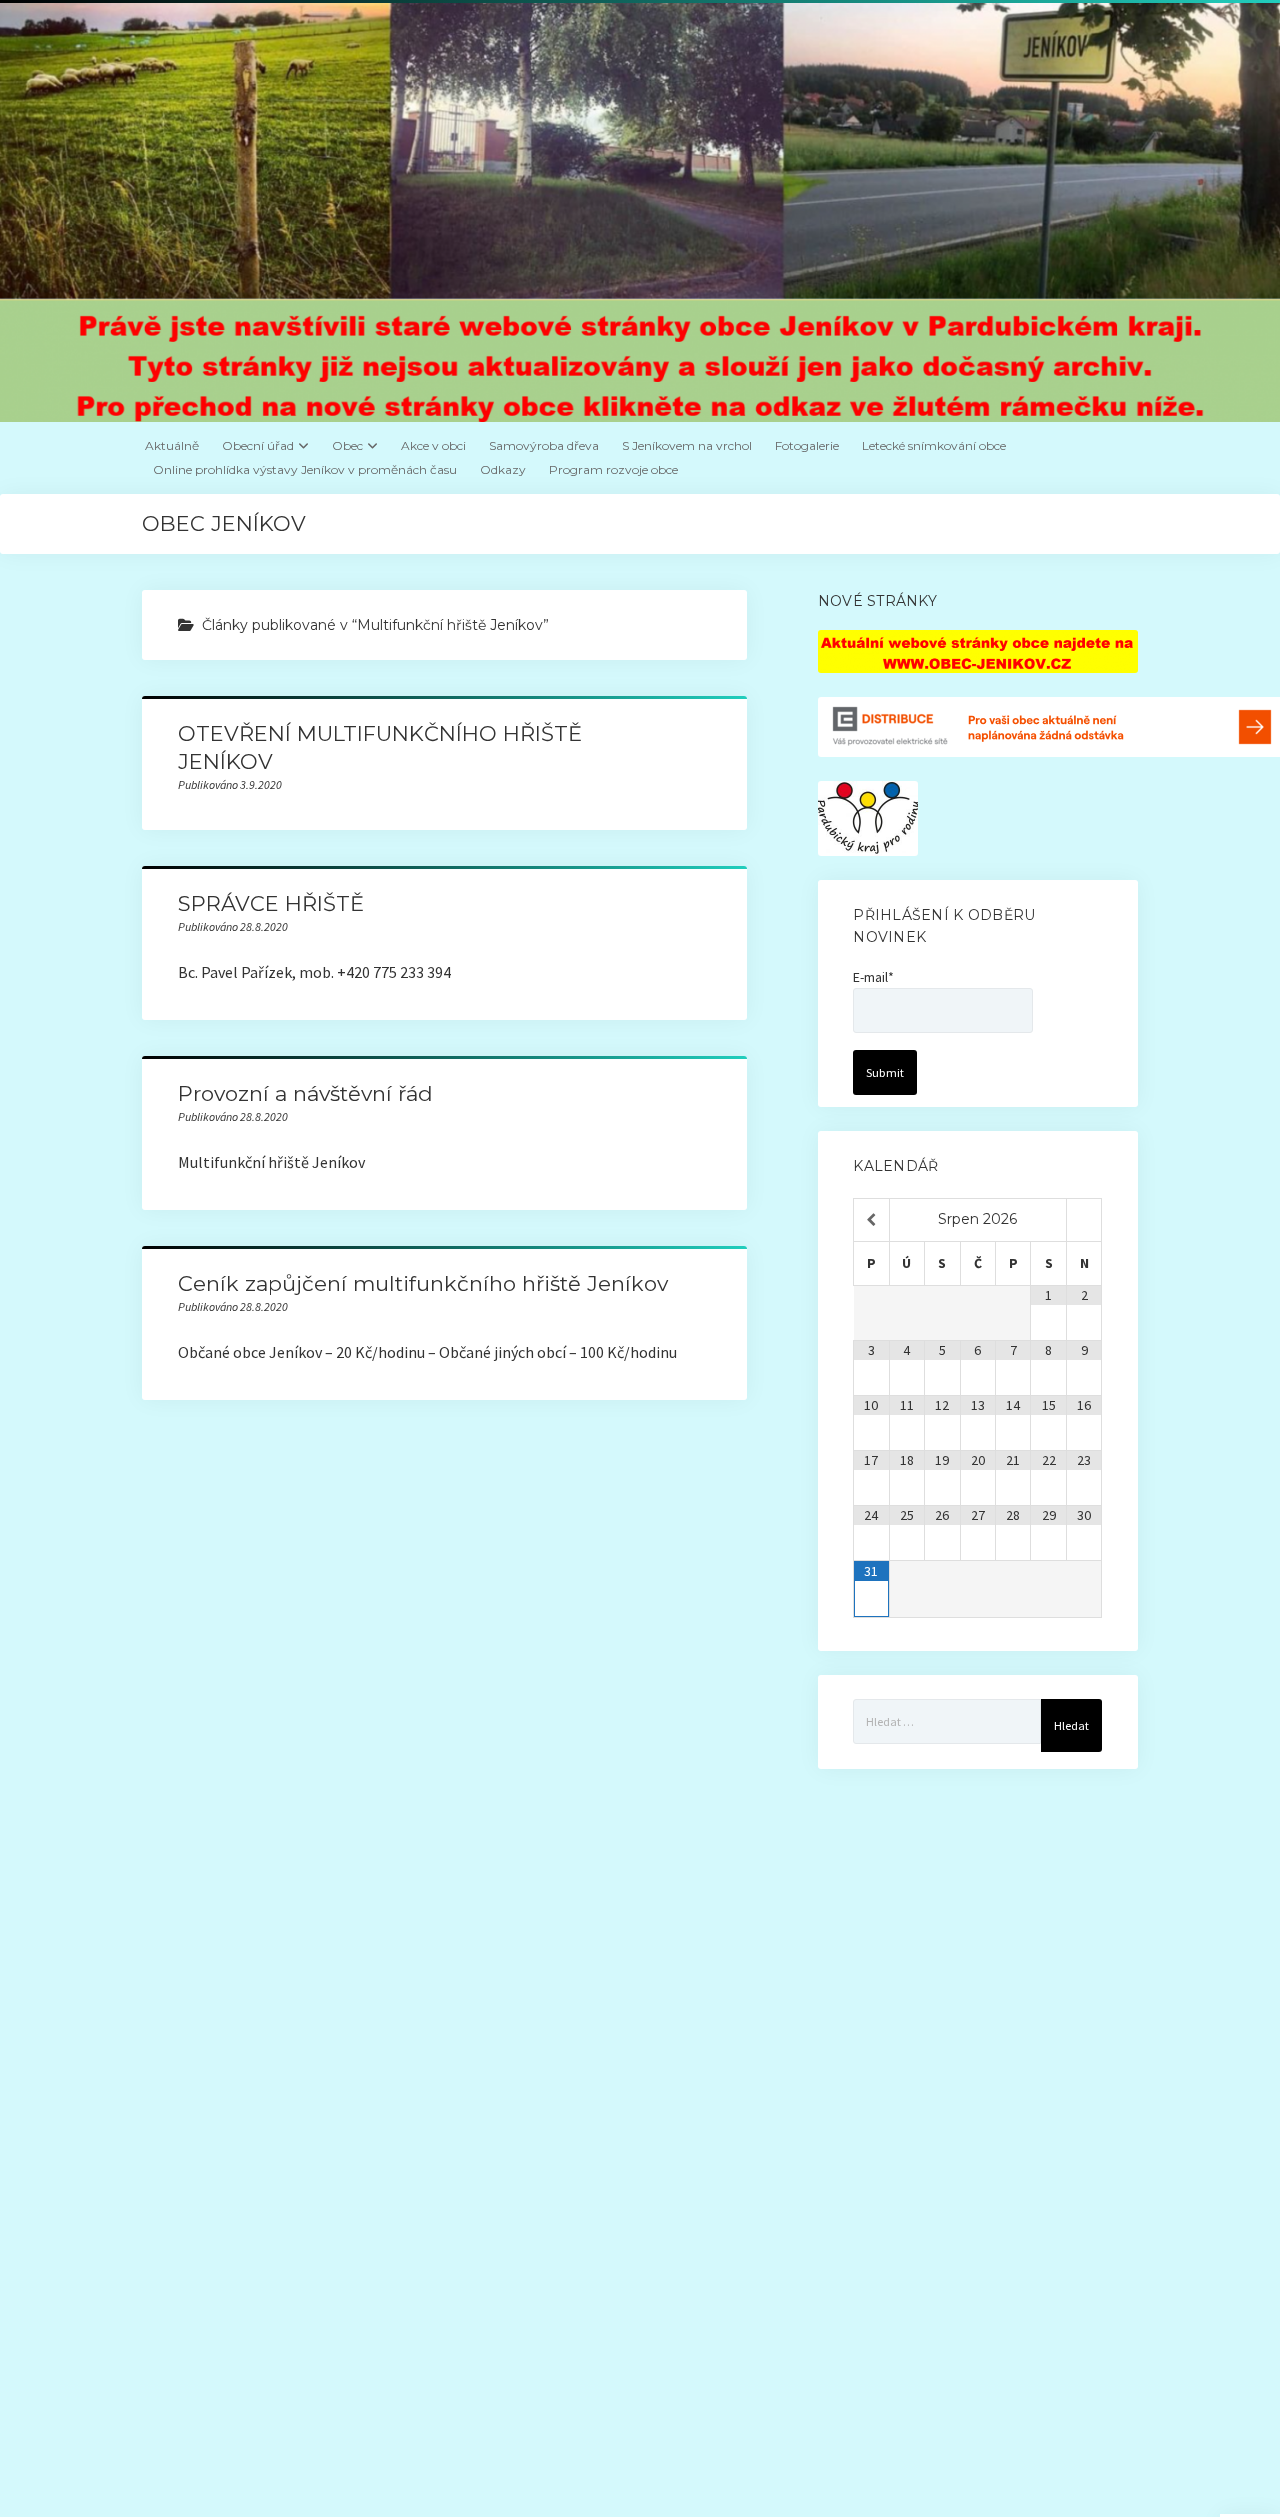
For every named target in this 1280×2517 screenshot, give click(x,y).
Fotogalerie (807, 445)
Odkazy (503, 469)
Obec (347, 445)
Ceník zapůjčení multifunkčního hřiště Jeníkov (423, 1283)
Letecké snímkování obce (934, 445)
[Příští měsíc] (1084, 1220)
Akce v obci (433, 445)
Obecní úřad (258, 445)
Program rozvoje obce (613, 469)
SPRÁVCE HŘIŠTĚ (271, 903)
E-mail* (873, 977)
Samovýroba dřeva (544, 445)
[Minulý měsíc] (871, 1220)
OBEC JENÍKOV (224, 523)
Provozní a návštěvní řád (305, 1093)
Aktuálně (172, 445)
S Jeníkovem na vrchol (687, 445)
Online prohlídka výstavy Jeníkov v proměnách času (305, 469)
